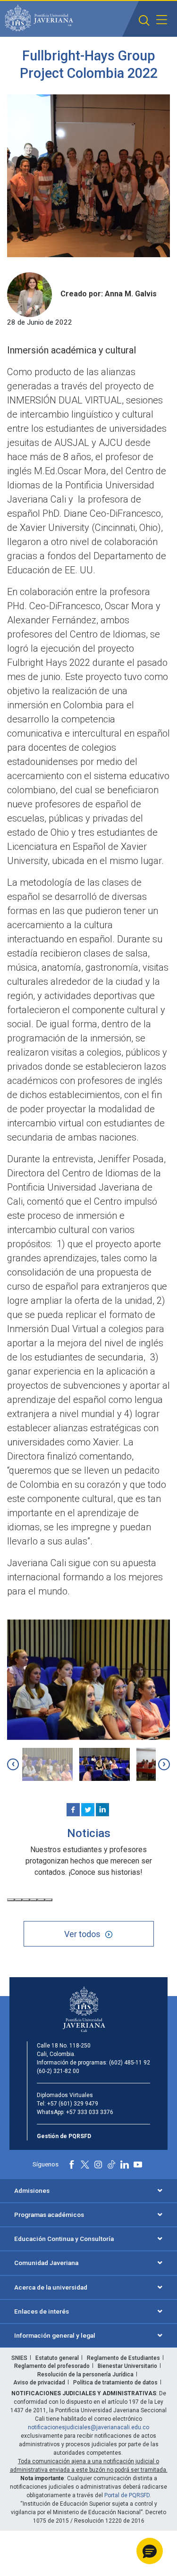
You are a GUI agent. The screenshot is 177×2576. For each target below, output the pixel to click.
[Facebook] (73, 1810)
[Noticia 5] (41, 1900)
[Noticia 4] (34, 1900)
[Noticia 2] (18, 1900)
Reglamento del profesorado (52, 2366)
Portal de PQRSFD (127, 2495)
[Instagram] (98, 2165)
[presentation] (13, 1765)
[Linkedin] (102, 1810)
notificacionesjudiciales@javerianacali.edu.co (88, 2427)
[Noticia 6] (49, 1900)
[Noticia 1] (11, 1900)
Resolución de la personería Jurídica (85, 2375)
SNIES (19, 2358)
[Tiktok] (111, 2165)
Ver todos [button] (82, 1934)
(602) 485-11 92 (130, 2063)
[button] (144, 21)
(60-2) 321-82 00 (58, 2071)
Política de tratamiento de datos (115, 2383)
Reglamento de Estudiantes (123, 2358)
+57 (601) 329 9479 (73, 2104)
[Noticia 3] (26, 1900)
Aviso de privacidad (39, 2383)
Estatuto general (57, 2358)
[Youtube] (138, 2165)
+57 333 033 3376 (90, 2112)
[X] (88, 1810)
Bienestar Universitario (127, 2366)
